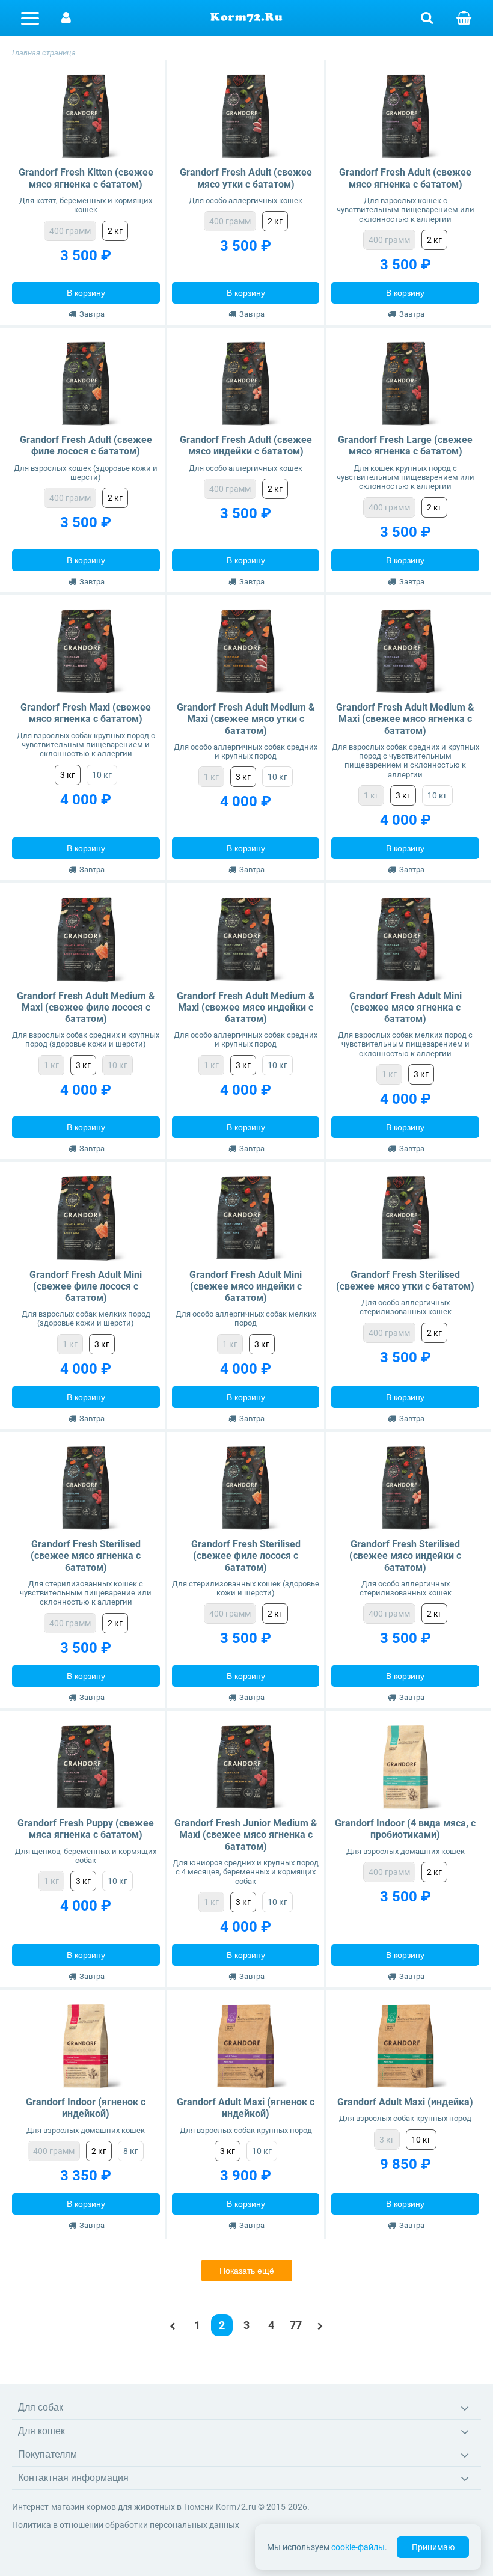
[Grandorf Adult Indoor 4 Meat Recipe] (406, 1767)
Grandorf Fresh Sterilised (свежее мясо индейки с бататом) (405, 1556)
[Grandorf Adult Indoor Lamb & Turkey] (86, 2046)
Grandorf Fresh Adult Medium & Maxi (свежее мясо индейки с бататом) (246, 1007)
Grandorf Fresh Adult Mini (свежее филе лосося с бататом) (86, 1286)
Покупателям (47, 2454)
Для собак (41, 2407)
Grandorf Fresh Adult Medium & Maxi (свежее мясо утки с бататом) (246, 719)
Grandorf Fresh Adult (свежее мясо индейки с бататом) (246, 445)
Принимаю (433, 2547)
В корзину (86, 293)
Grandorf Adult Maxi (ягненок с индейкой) (246, 2108)
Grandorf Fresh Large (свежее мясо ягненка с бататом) (405, 445)
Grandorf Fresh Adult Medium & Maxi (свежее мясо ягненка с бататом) (405, 719)
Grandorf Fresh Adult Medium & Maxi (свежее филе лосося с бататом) (86, 1007)
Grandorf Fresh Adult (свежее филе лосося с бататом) (86, 445)
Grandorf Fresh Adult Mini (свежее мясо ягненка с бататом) (406, 1007)
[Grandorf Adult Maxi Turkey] (406, 2046)
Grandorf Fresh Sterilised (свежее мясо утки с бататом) (405, 1280)
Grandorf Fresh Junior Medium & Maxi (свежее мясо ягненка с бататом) (246, 1834)
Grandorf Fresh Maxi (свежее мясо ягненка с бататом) (86, 713)
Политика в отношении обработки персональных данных (126, 2525)
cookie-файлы (358, 2547)
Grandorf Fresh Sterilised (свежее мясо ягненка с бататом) (86, 1556)
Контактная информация (73, 2478)
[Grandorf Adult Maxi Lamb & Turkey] (246, 2046)
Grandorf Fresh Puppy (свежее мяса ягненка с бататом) (86, 1829)
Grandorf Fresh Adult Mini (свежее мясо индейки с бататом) (246, 1286)
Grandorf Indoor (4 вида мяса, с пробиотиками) (405, 1829)
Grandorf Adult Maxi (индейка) (405, 2102)
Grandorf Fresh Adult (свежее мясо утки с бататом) (246, 178)
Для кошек (41, 2431)
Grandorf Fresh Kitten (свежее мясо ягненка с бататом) (86, 178)
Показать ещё (247, 2271)
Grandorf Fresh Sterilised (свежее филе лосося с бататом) (246, 1556)
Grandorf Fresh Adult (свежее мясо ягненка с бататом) (405, 178)
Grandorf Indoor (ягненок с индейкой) (86, 2108)
